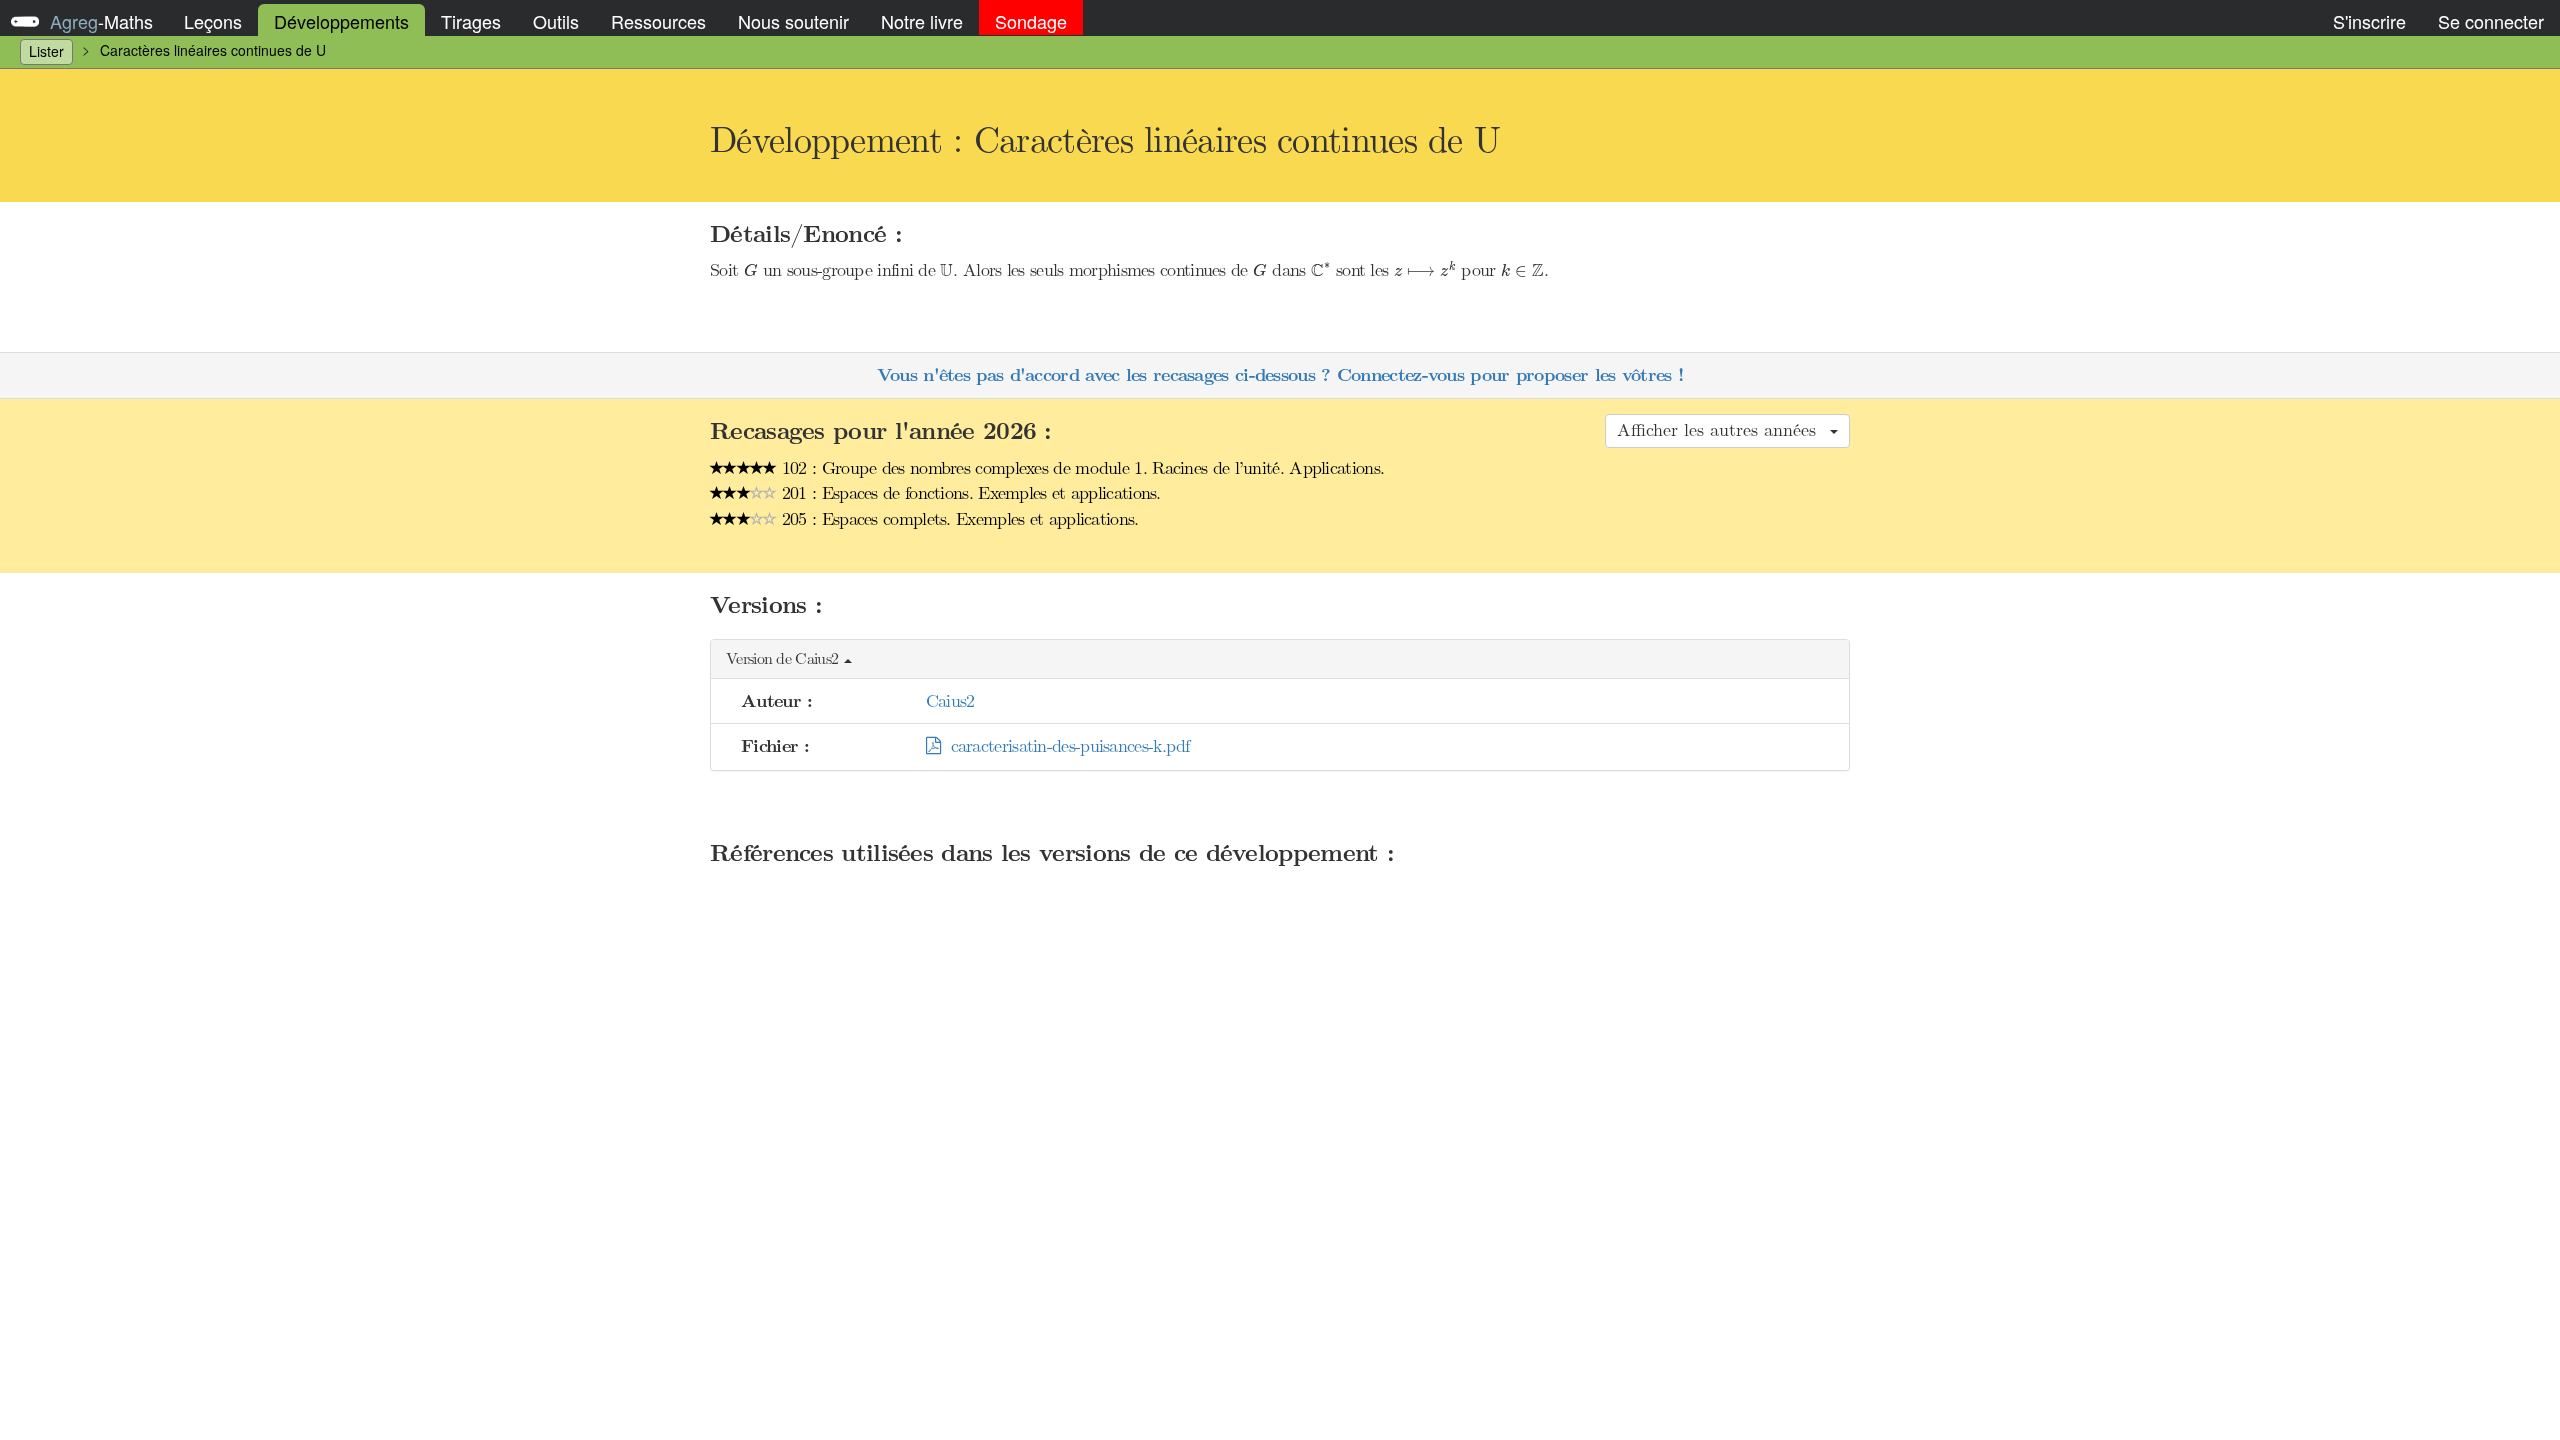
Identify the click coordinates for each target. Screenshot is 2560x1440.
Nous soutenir (793, 21)
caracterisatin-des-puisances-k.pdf (1065, 746)
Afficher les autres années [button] (1722, 430)
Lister (46, 51)
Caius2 (950, 701)
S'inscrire (2369, 21)
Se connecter (2491, 21)
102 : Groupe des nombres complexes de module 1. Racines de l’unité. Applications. (1081, 468)
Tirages (471, 21)
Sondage (1031, 21)
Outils (556, 21)
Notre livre (922, 21)
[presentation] (751, 270)
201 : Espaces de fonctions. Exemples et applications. (969, 493)
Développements (341, 21)
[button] (1280, 659)
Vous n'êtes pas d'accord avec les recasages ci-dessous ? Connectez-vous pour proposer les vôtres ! (1280, 375)
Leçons (213, 21)
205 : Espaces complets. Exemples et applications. (958, 519)
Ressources (658, 21)
